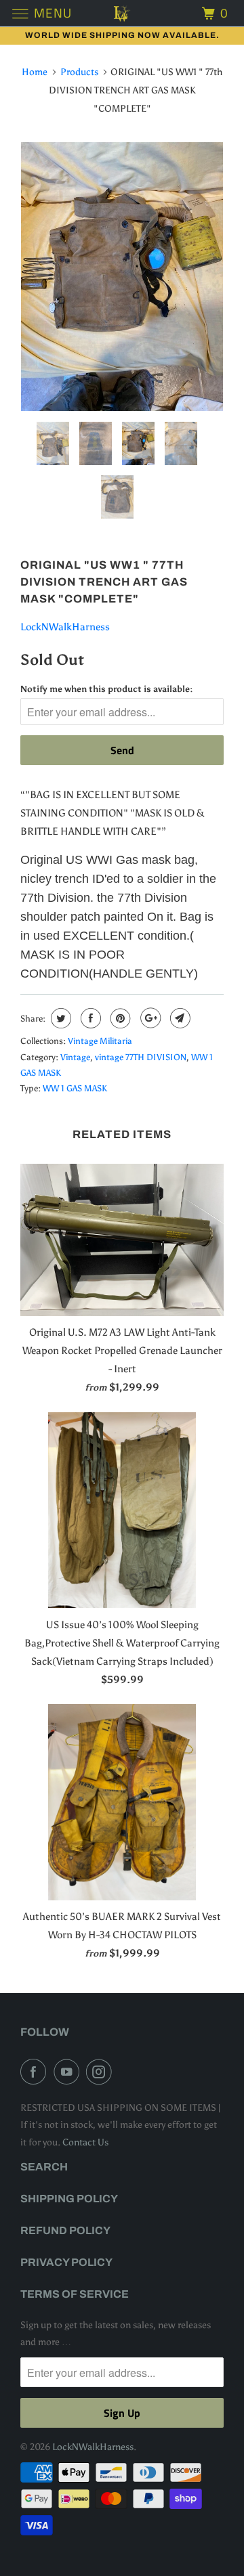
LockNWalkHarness (65, 627)
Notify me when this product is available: (106, 689)
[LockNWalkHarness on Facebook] (36, 2072)
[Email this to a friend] (179, 1018)
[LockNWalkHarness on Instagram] (102, 2072)
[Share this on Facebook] (89, 1018)
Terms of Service (75, 2294)
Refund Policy (65, 2230)
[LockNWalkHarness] (122, 13)
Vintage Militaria (100, 1041)
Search (44, 2167)
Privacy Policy (66, 2262)
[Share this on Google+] (149, 1018)
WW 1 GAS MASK (75, 1088)
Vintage (75, 1057)
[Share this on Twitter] (59, 1018)
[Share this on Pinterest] (119, 1018)
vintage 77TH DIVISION (141, 1057)
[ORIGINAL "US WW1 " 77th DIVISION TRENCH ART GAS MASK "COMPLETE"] (122, 277)
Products (79, 72)
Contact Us (85, 2142)
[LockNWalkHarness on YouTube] (69, 2072)
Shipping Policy (69, 2199)
